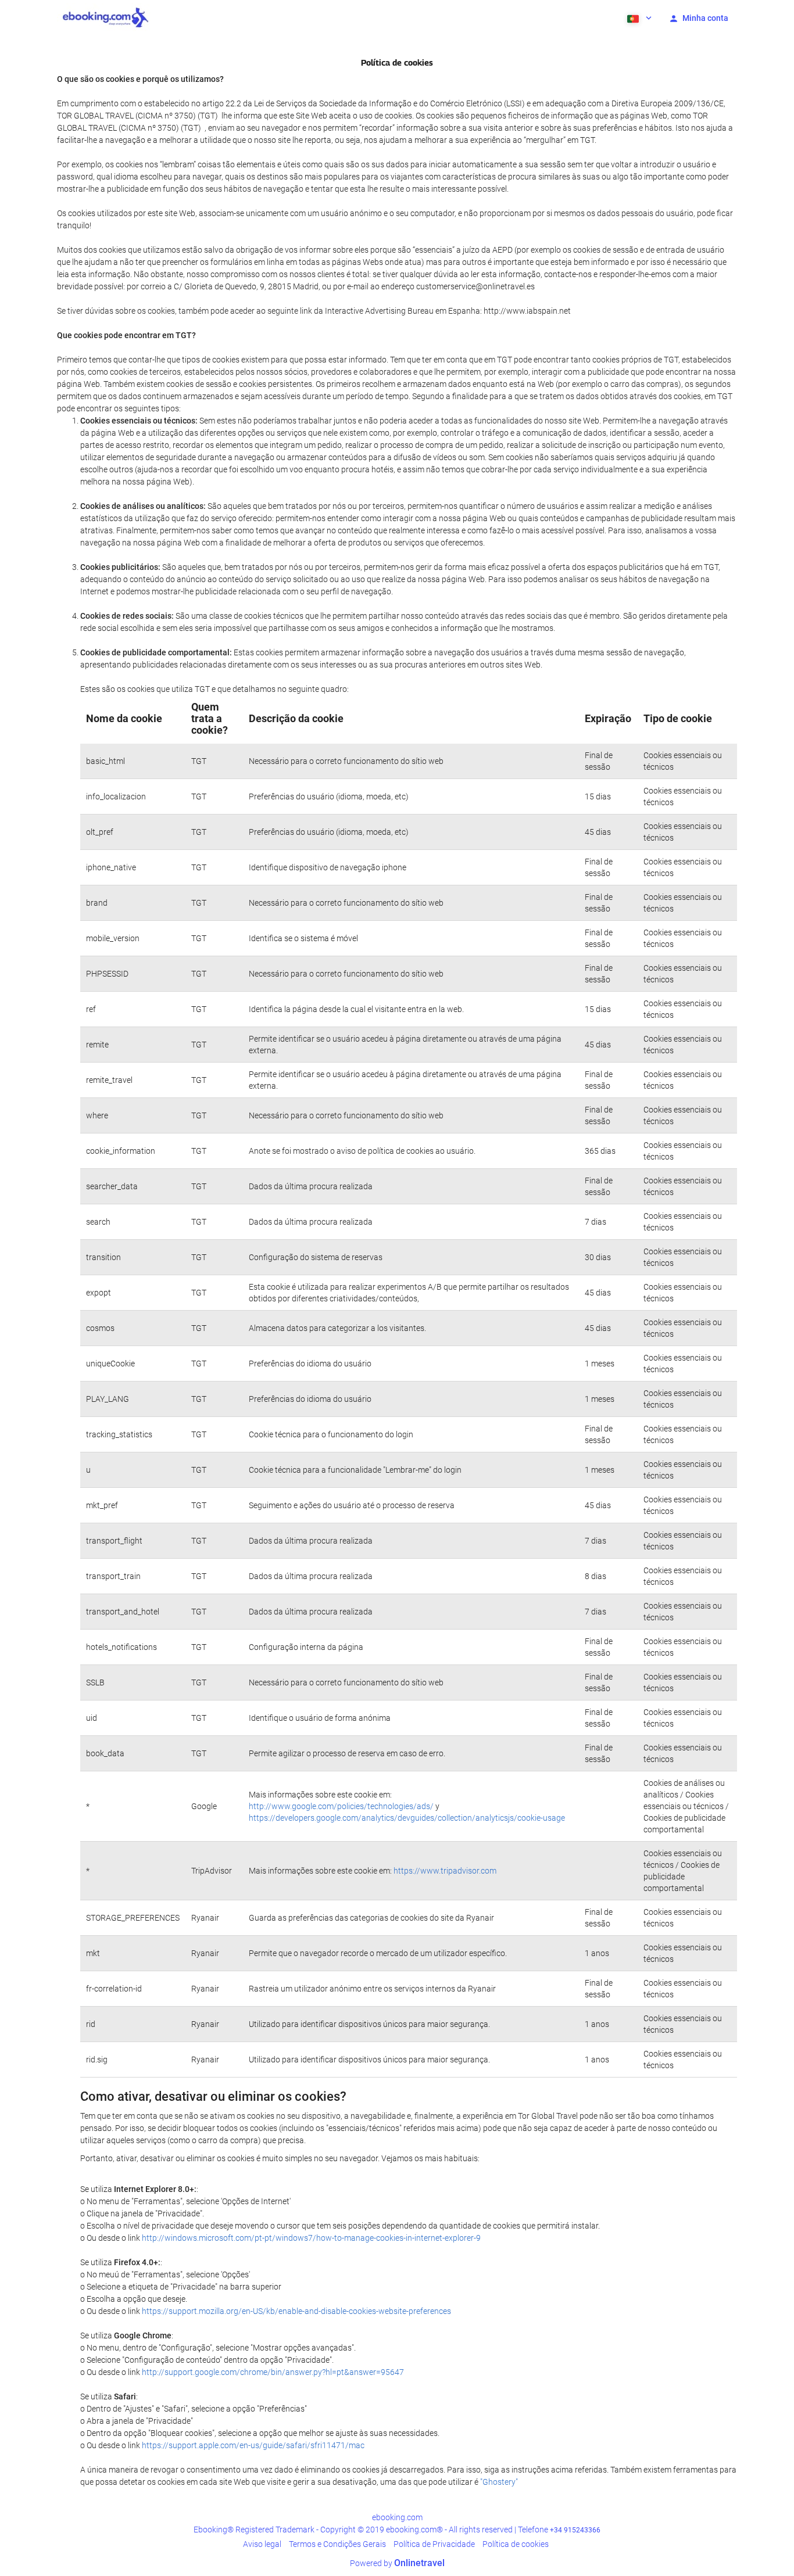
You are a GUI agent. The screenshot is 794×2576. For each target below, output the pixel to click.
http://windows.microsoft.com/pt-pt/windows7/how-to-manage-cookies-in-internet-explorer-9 (311, 2238)
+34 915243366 (575, 2530)
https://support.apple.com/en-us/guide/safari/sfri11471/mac (253, 2445)
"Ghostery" (499, 2482)
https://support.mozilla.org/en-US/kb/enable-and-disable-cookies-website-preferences (296, 2311)
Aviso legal (262, 2544)
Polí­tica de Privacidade (434, 2544)
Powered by (397, 2563)
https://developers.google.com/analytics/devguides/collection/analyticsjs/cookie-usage (407, 1818)
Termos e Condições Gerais (337, 2544)
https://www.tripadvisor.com (445, 1871)
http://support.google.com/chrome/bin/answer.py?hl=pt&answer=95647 (273, 2372)
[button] (638, 17)
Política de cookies (516, 2544)
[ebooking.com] (105, 17)
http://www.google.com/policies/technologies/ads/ (341, 1806)
